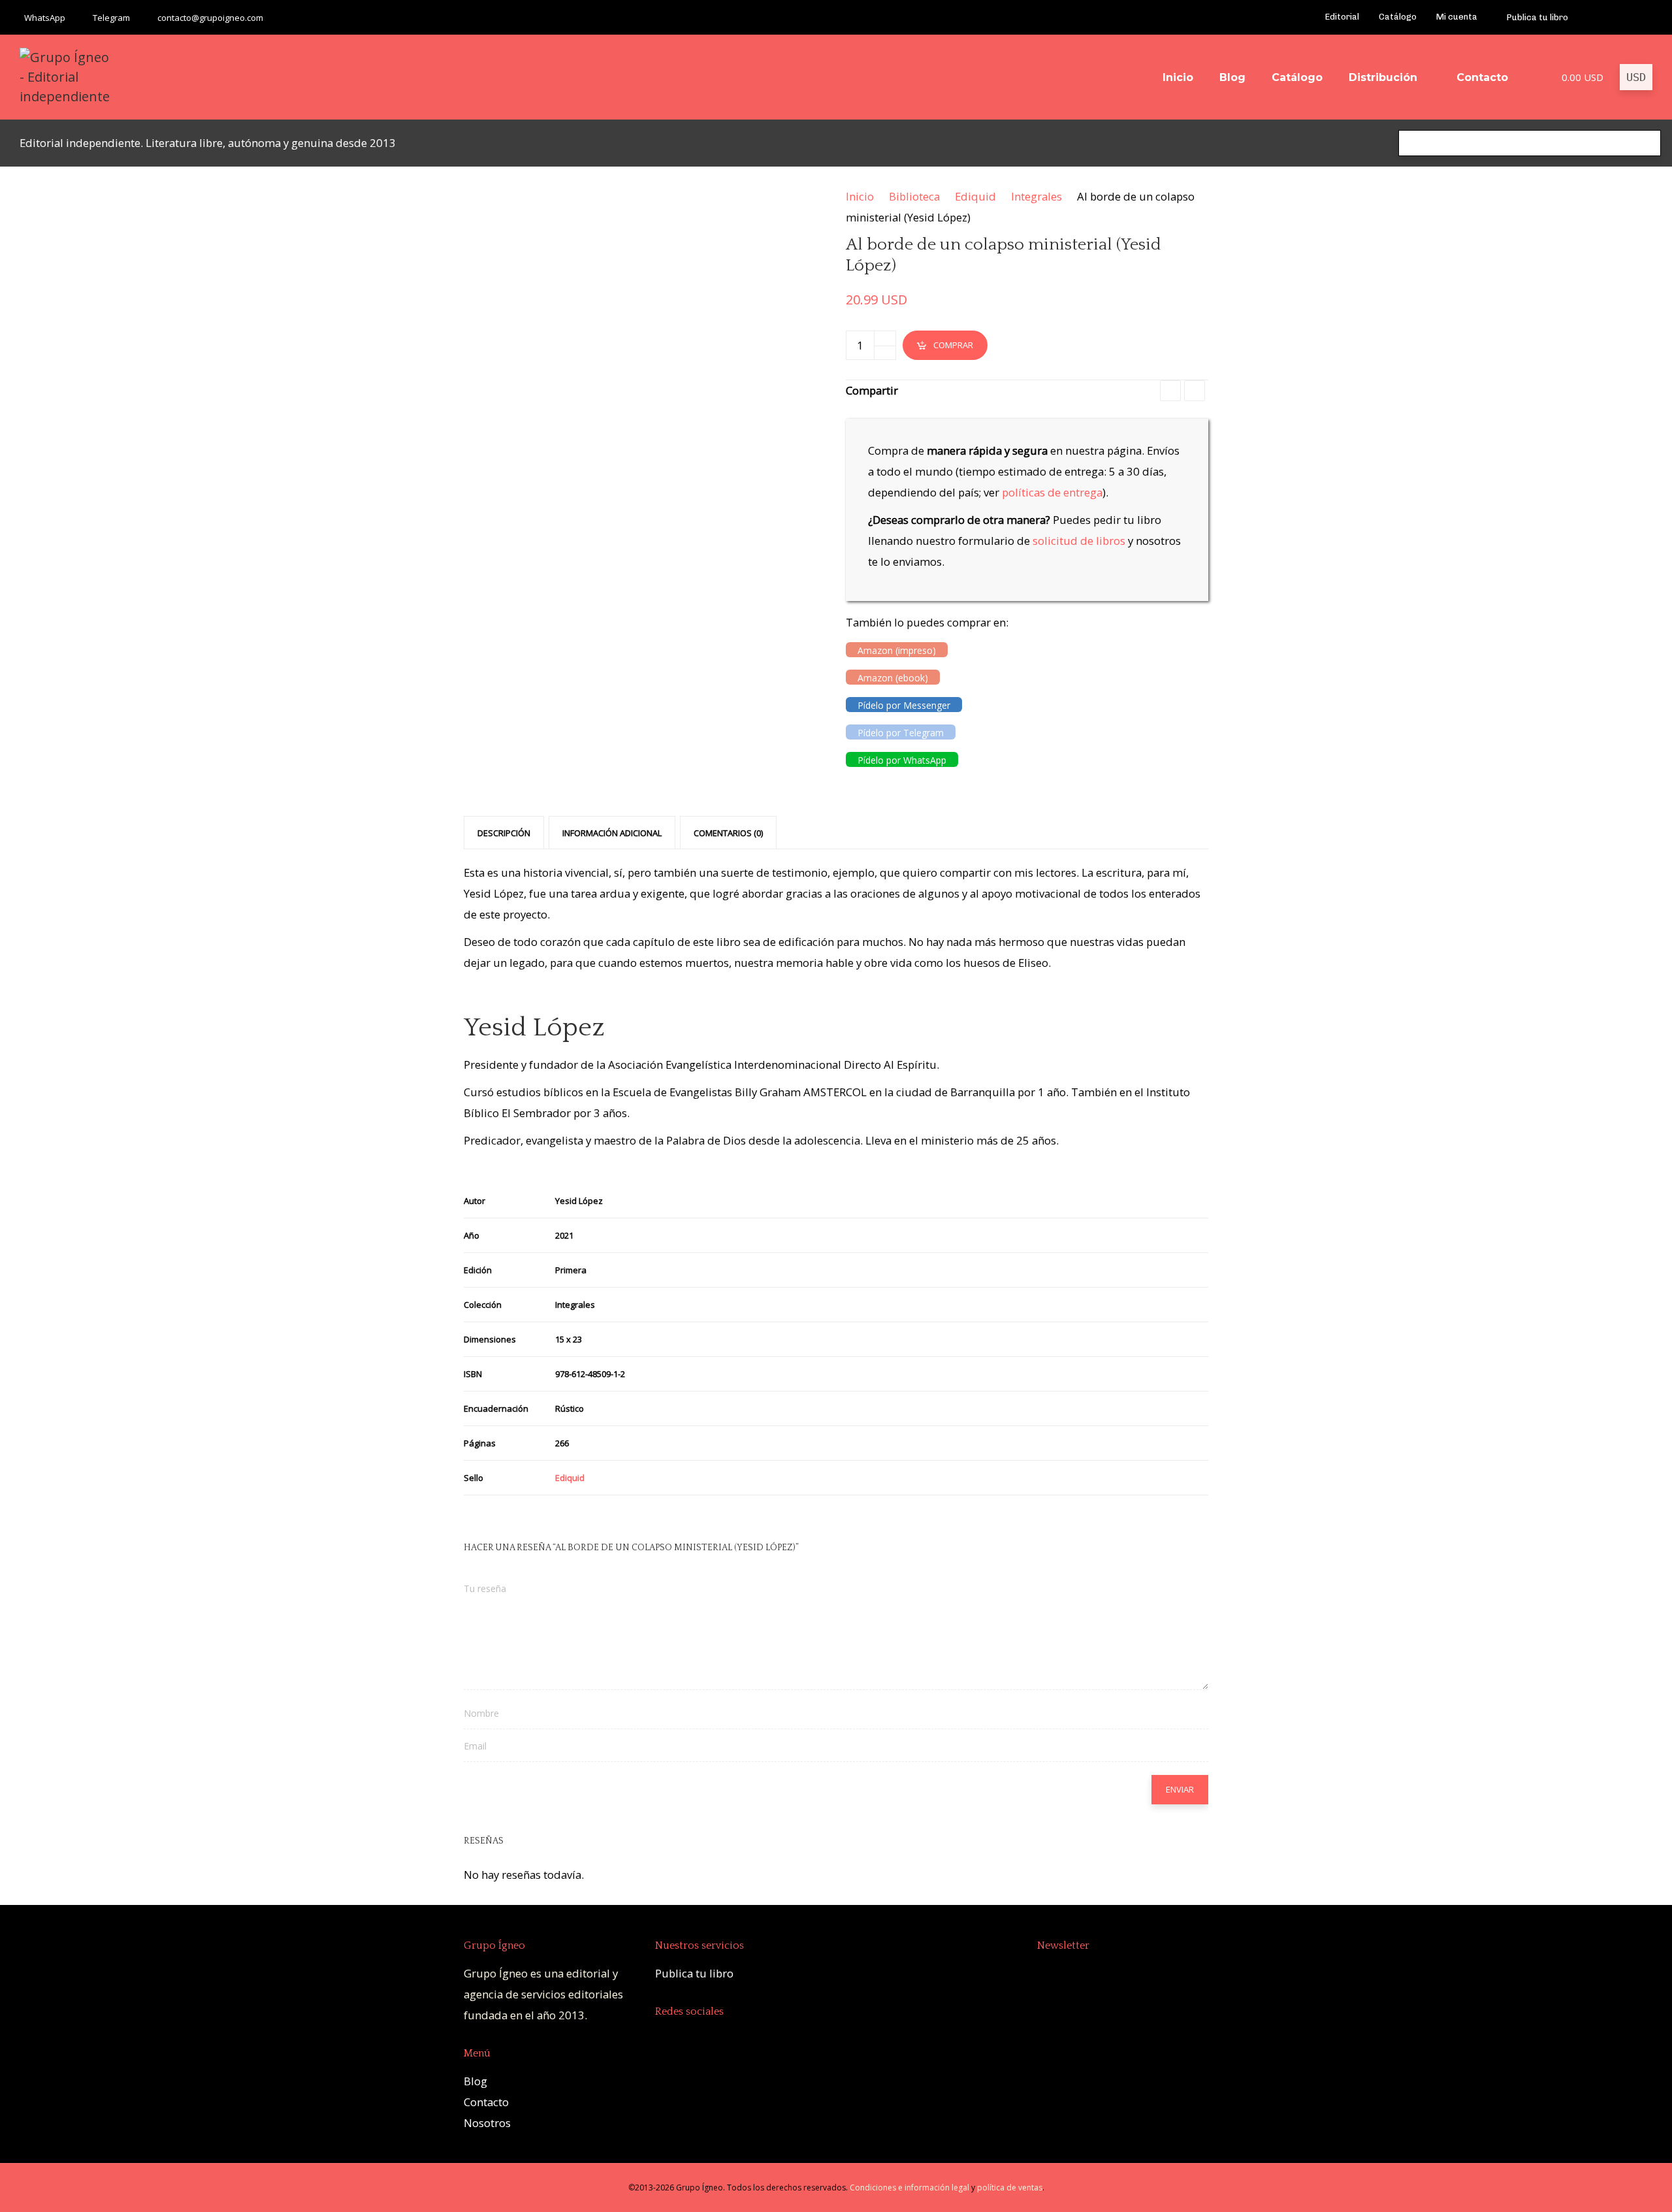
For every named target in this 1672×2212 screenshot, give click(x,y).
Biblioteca (914, 196)
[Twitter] (1629, 18)
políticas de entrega (1052, 492)
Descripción (504, 833)
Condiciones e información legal (909, 2188)
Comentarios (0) (728, 833)
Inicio (860, 196)
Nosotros (487, 2123)
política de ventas (1010, 2188)
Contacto (486, 2102)
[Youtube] (1612, 18)
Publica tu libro (694, 1973)
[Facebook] (1595, 18)
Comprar (953, 345)
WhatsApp (45, 18)
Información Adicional (612, 833)
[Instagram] (1646, 18)
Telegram (111, 18)
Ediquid (975, 196)
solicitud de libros (1079, 541)
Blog (475, 2081)
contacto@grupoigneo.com (210, 18)
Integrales (1037, 196)
